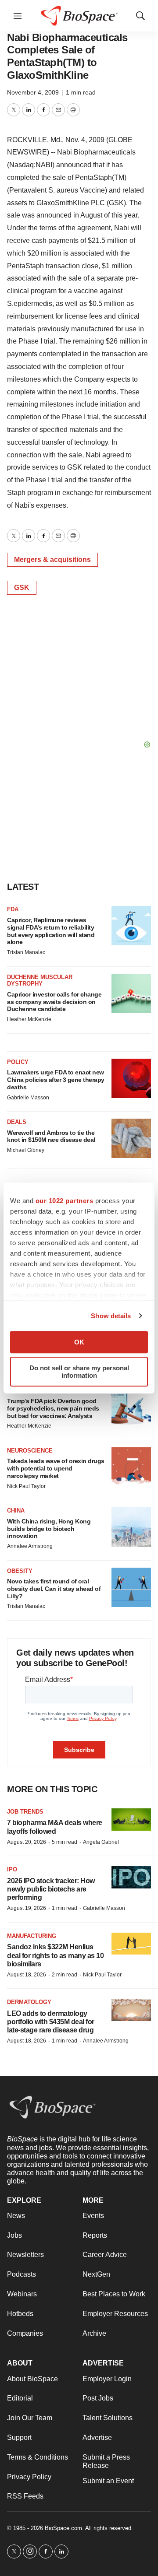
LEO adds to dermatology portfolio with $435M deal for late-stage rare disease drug (51, 2022)
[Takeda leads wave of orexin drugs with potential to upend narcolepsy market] (131, 1467)
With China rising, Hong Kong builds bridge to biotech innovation (49, 1529)
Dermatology (29, 2002)
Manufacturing (32, 1936)
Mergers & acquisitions (52, 560)
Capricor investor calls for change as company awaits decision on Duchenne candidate (54, 1002)
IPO (12, 1869)
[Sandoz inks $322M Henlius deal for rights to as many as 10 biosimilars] (131, 1944)
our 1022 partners (65, 1201)
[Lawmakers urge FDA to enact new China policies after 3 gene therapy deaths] (131, 1078)
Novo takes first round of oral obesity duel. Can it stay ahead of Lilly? (54, 1589)
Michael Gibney (26, 1150)
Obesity (20, 1571)
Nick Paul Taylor (26, 1486)
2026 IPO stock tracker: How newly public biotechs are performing (51, 1889)
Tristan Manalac (26, 952)
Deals (17, 1122)
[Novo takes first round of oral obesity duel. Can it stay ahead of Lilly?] (131, 1587)
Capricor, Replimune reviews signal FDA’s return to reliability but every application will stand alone (51, 931)
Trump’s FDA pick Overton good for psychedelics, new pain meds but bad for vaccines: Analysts (53, 1408)
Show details (111, 1316)
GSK (22, 588)
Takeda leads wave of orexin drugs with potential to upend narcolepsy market (56, 1468)
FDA (13, 909)
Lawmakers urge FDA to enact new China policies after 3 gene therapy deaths (56, 1080)
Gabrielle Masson (28, 1098)
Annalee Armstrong (30, 1546)
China (16, 1511)
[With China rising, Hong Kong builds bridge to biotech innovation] (131, 1527)
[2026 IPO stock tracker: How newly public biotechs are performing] (131, 1877)
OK (79, 1342)
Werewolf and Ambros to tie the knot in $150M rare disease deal (51, 1136)
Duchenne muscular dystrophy (40, 981)
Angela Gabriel (101, 1842)
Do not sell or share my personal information (79, 1372)
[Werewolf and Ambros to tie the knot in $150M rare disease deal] (131, 1138)
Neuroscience (30, 1451)
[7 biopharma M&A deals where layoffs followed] (131, 1820)
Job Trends (25, 1812)
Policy (18, 1062)
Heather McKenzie (29, 1019)
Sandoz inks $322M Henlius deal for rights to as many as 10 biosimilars (55, 1955)
